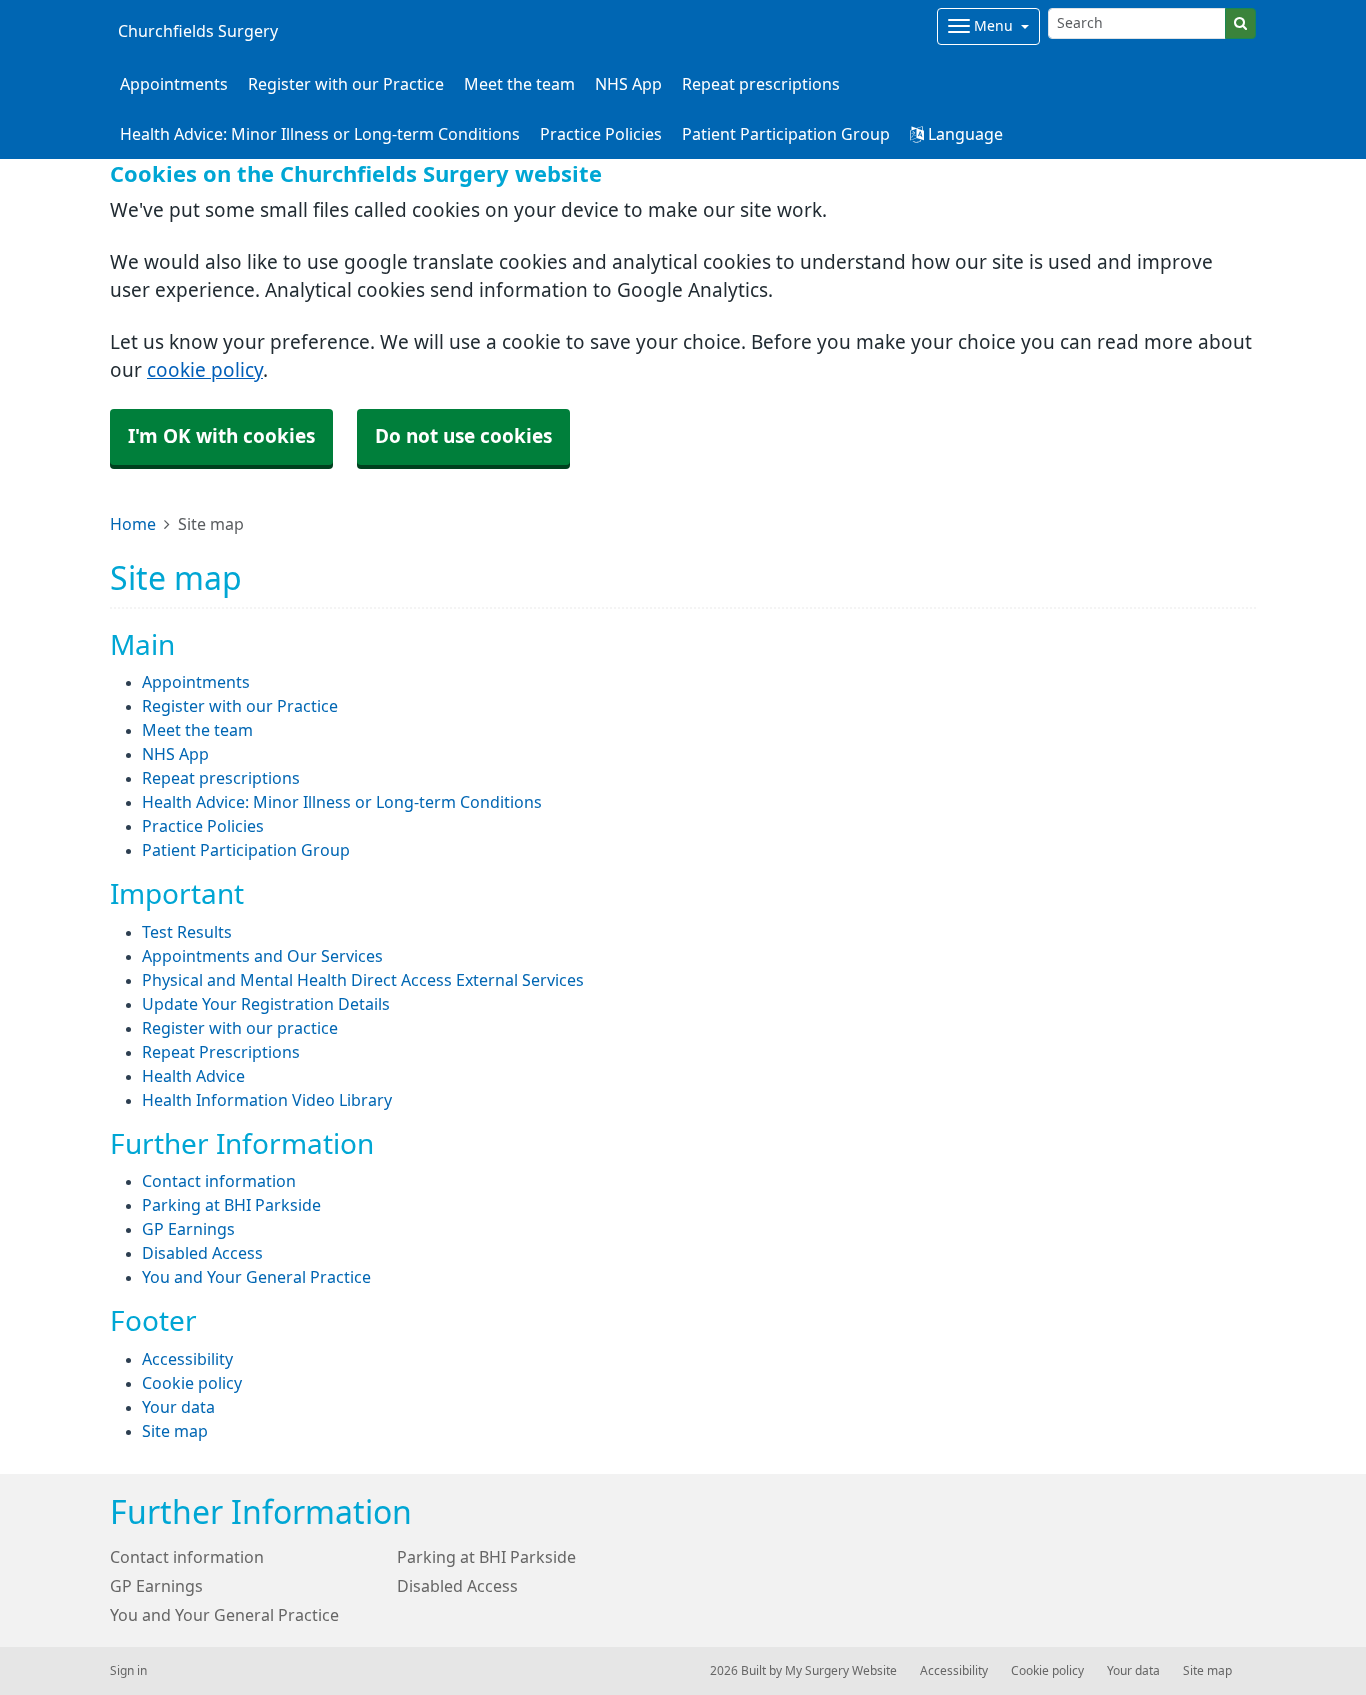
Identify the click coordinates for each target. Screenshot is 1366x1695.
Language (963, 134)
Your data (178, 1407)
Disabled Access (202, 1253)
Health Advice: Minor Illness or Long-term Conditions (320, 134)
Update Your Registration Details (266, 1004)
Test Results (187, 932)
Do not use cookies (463, 436)
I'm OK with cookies (221, 436)
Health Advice (193, 1076)
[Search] (1240, 23)
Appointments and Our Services (262, 956)
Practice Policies (601, 134)
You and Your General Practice (256, 1277)
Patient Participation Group (786, 134)
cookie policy (205, 370)
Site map (175, 1431)
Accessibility (187, 1359)
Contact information (219, 1181)
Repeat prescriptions (761, 84)
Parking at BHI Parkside (231, 1205)
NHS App (628, 84)
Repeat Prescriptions (221, 1052)
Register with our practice (240, 1028)
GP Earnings (188, 1229)
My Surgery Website (841, 1671)
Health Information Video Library (267, 1100)
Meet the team (519, 84)
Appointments (174, 84)
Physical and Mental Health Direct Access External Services (363, 980)
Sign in (128, 1671)
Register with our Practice (346, 84)
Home (133, 524)
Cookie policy (192, 1383)
